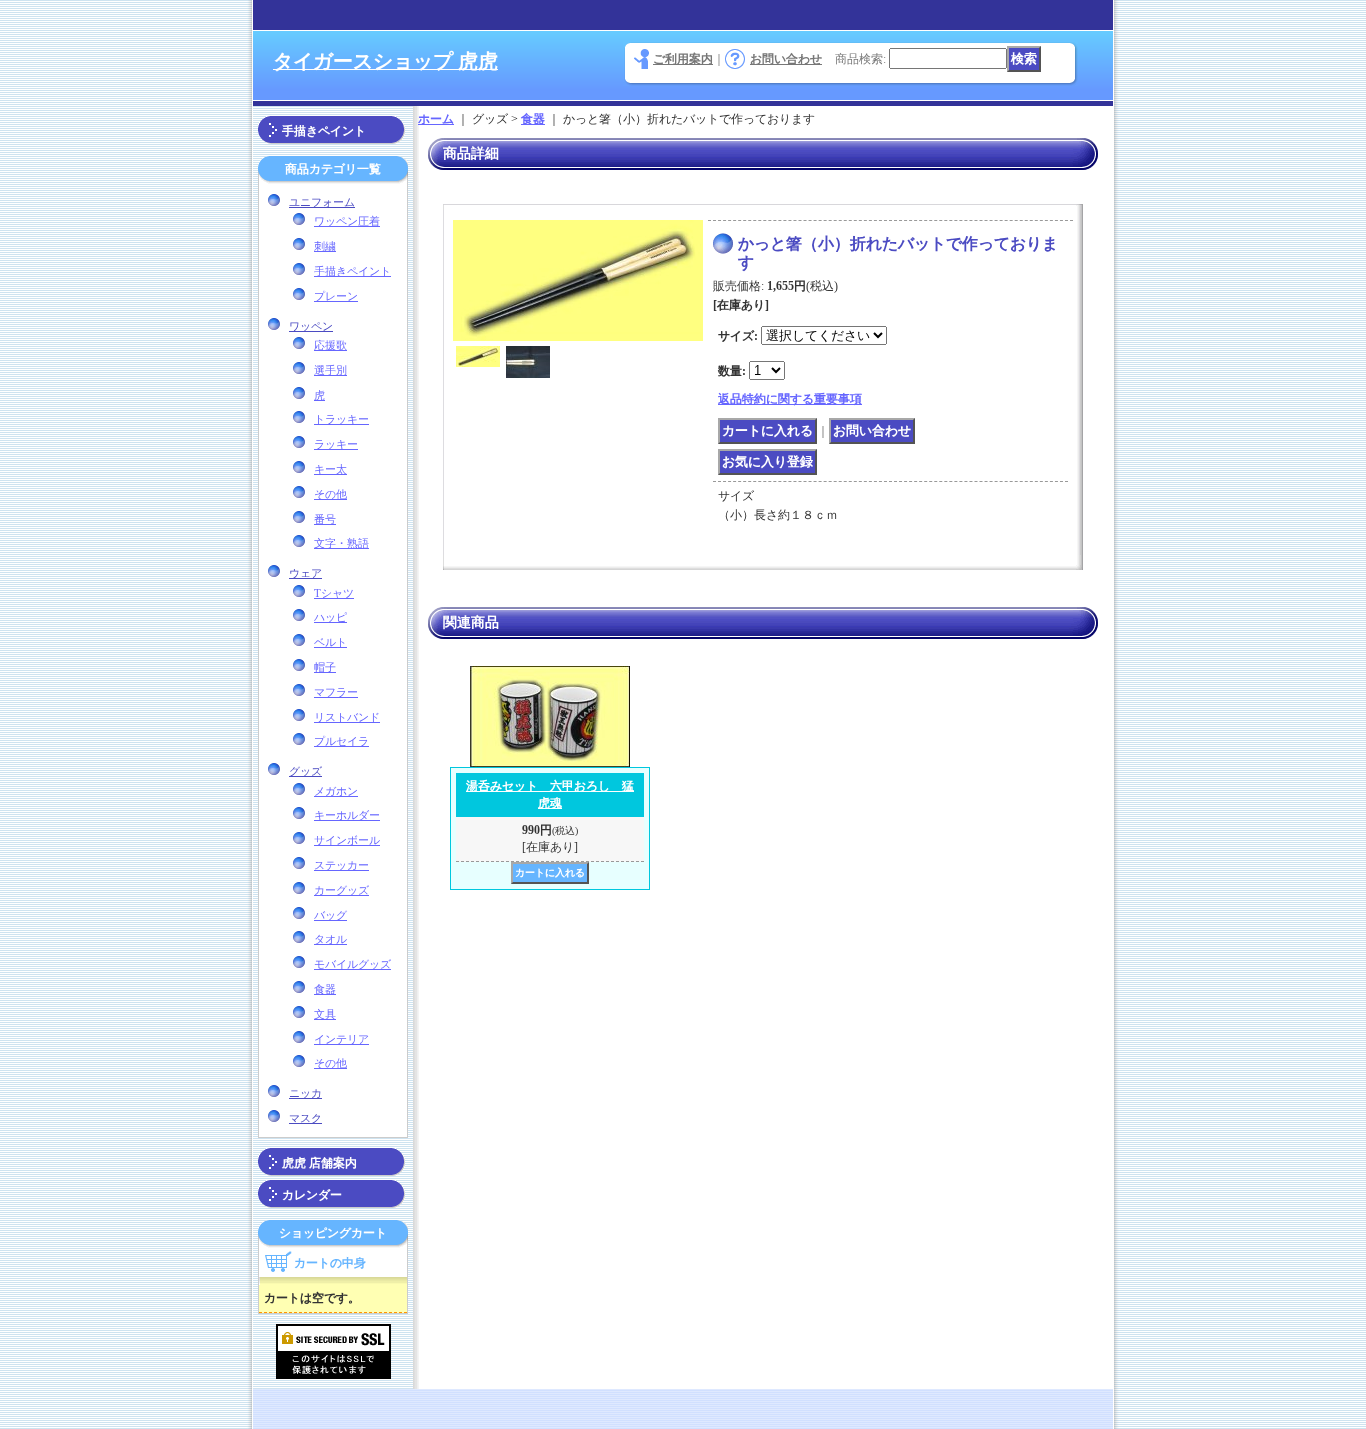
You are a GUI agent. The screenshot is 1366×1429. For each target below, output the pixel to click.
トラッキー (341, 419)
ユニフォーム (322, 202)
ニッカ (305, 1093)
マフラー (336, 692)
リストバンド (347, 717)
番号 (325, 519)
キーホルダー (347, 815)
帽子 (325, 667)
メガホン (336, 791)
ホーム (436, 119)
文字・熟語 (341, 543)
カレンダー (312, 1195)
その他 (330, 494)
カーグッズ (341, 890)
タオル (330, 939)
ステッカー (341, 865)
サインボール (347, 840)
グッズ (305, 771)
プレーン (336, 296)
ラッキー (336, 444)
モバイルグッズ (352, 964)
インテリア (341, 1039)
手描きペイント (324, 131)
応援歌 (330, 345)
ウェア (305, 573)
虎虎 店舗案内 (319, 1163)
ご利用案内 (683, 59)
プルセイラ (341, 741)
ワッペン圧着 (347, 221)
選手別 (330, 370)
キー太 (330, 469)
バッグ (330, 915)
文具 (325, 1014)
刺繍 (325, 246)
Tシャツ (334, 593)
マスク (305, 1118)
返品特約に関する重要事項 (790, 399)
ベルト (330, 642)
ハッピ (330, 617)
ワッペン (311, 326)
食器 (325, 989)
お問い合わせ (786, 59)
